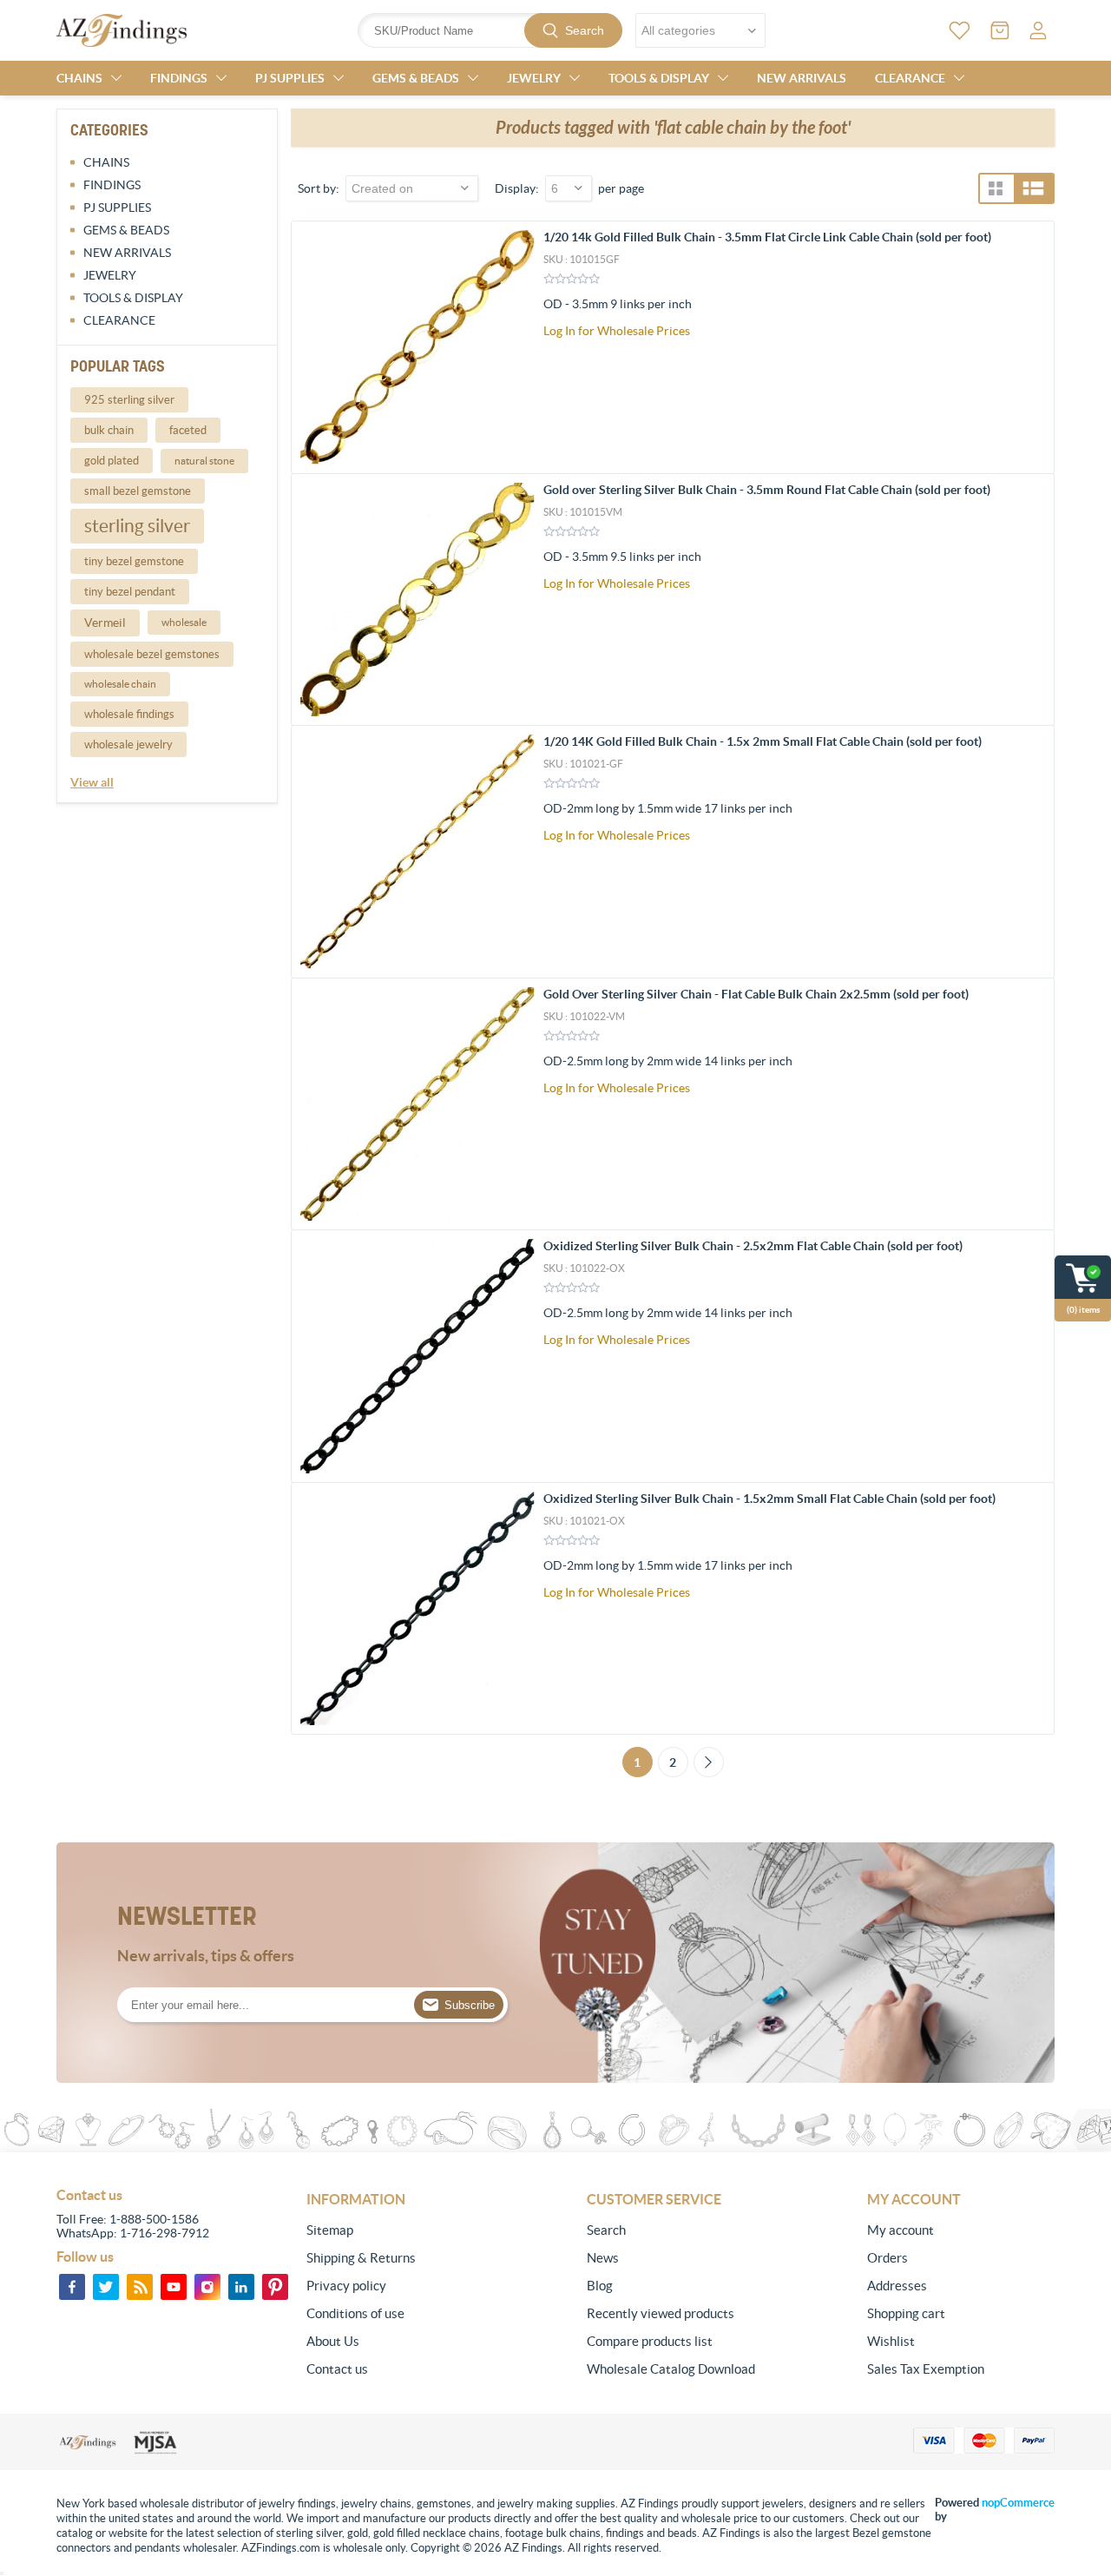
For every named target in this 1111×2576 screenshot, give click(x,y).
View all (92, 782)
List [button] (1033, 188)
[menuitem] (400, 2230)
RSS (140, 2287)
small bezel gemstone (138, 491)
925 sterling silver (129, 400)
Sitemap (330, 2230)
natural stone (204, 461)
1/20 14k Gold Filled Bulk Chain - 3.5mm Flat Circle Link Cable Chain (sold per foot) (767, 237)
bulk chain (109, 430)
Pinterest (275, 2287)
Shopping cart (906, 2313)
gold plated (112, 461)
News (603, 2258)
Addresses (897, 2286)
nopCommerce (1018, 2503)
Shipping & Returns (361, 2258)
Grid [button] (996, 188)
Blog (600, 2286)
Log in (1038, 30)
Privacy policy (346, 2286)
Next (709, 1762)
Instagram (207, 2287)
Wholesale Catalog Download (671, 2369)
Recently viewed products (661, 2313)
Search (585, 30)
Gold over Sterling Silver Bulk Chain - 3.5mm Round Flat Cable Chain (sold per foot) (767, 490)
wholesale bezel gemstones (152, 654)
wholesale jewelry (128, 744)
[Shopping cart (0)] (1000, 30)
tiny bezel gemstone (134, 561)
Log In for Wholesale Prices (617, 331)
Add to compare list (1032, 343)
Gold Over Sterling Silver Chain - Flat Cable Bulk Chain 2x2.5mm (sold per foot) (756, 994)
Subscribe (470, 2005)
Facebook (72, 2287)
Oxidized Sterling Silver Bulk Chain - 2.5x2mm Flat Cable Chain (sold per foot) (753, 1246)
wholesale (184, 622)
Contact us (337, 2369)
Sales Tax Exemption (926, 2369)
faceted (188, 430)
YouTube (174, 2287)
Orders (887, 2258)
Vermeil (105, 623)
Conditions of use (355, 2313)
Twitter (106, 2287)
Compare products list (650, 2341)
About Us (333, 2341)
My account (901, 2230)
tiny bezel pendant (130, 592)
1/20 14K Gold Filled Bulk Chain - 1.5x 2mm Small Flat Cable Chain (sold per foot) (763, 741)
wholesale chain (120, 684)
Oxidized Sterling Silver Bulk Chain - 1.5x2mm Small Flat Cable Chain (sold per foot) (769, 1499)
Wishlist (891, 2341)
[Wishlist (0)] (960, 30)
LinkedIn (241, 2287)
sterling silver (137, 526)
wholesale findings (129, 714)
